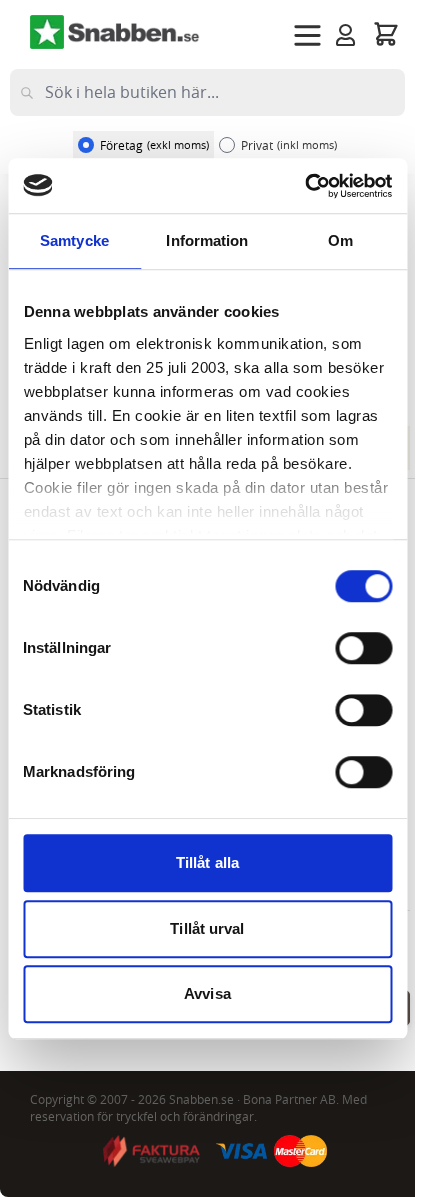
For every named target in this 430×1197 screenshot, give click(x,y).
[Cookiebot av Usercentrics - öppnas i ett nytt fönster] (304, 186)
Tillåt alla (207, 862)
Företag (154, 145)
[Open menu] (307, 35)
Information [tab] (207, 240)
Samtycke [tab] (74, 240)
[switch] (363, 648)
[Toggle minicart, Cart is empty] (386, 33)
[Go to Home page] (115, 32)
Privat (289, 145)
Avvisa (207, 993)
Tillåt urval (207, 928)
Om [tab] (340, 240)
